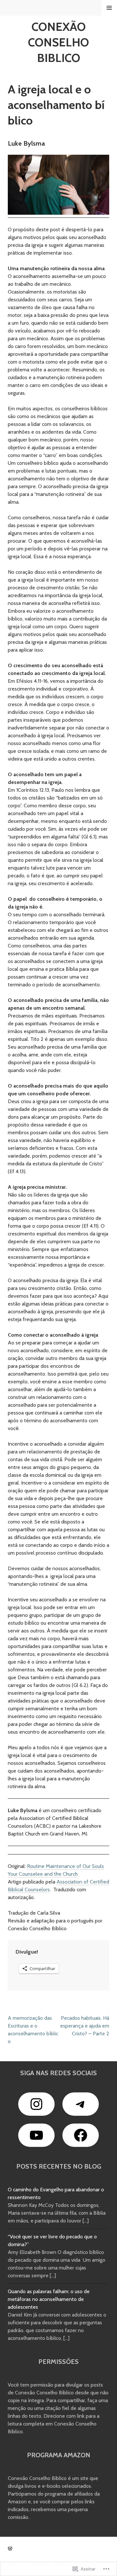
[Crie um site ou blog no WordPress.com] (10, 2549)
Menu (109, 8)
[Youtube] (36, 2135)
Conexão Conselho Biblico (58, 42)
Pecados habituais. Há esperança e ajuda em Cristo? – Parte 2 (85, 2026)
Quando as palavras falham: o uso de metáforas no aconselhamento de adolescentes (49, 2299)
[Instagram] (36, 2104)
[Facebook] (81, 2135)
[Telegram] (81, 2104)
